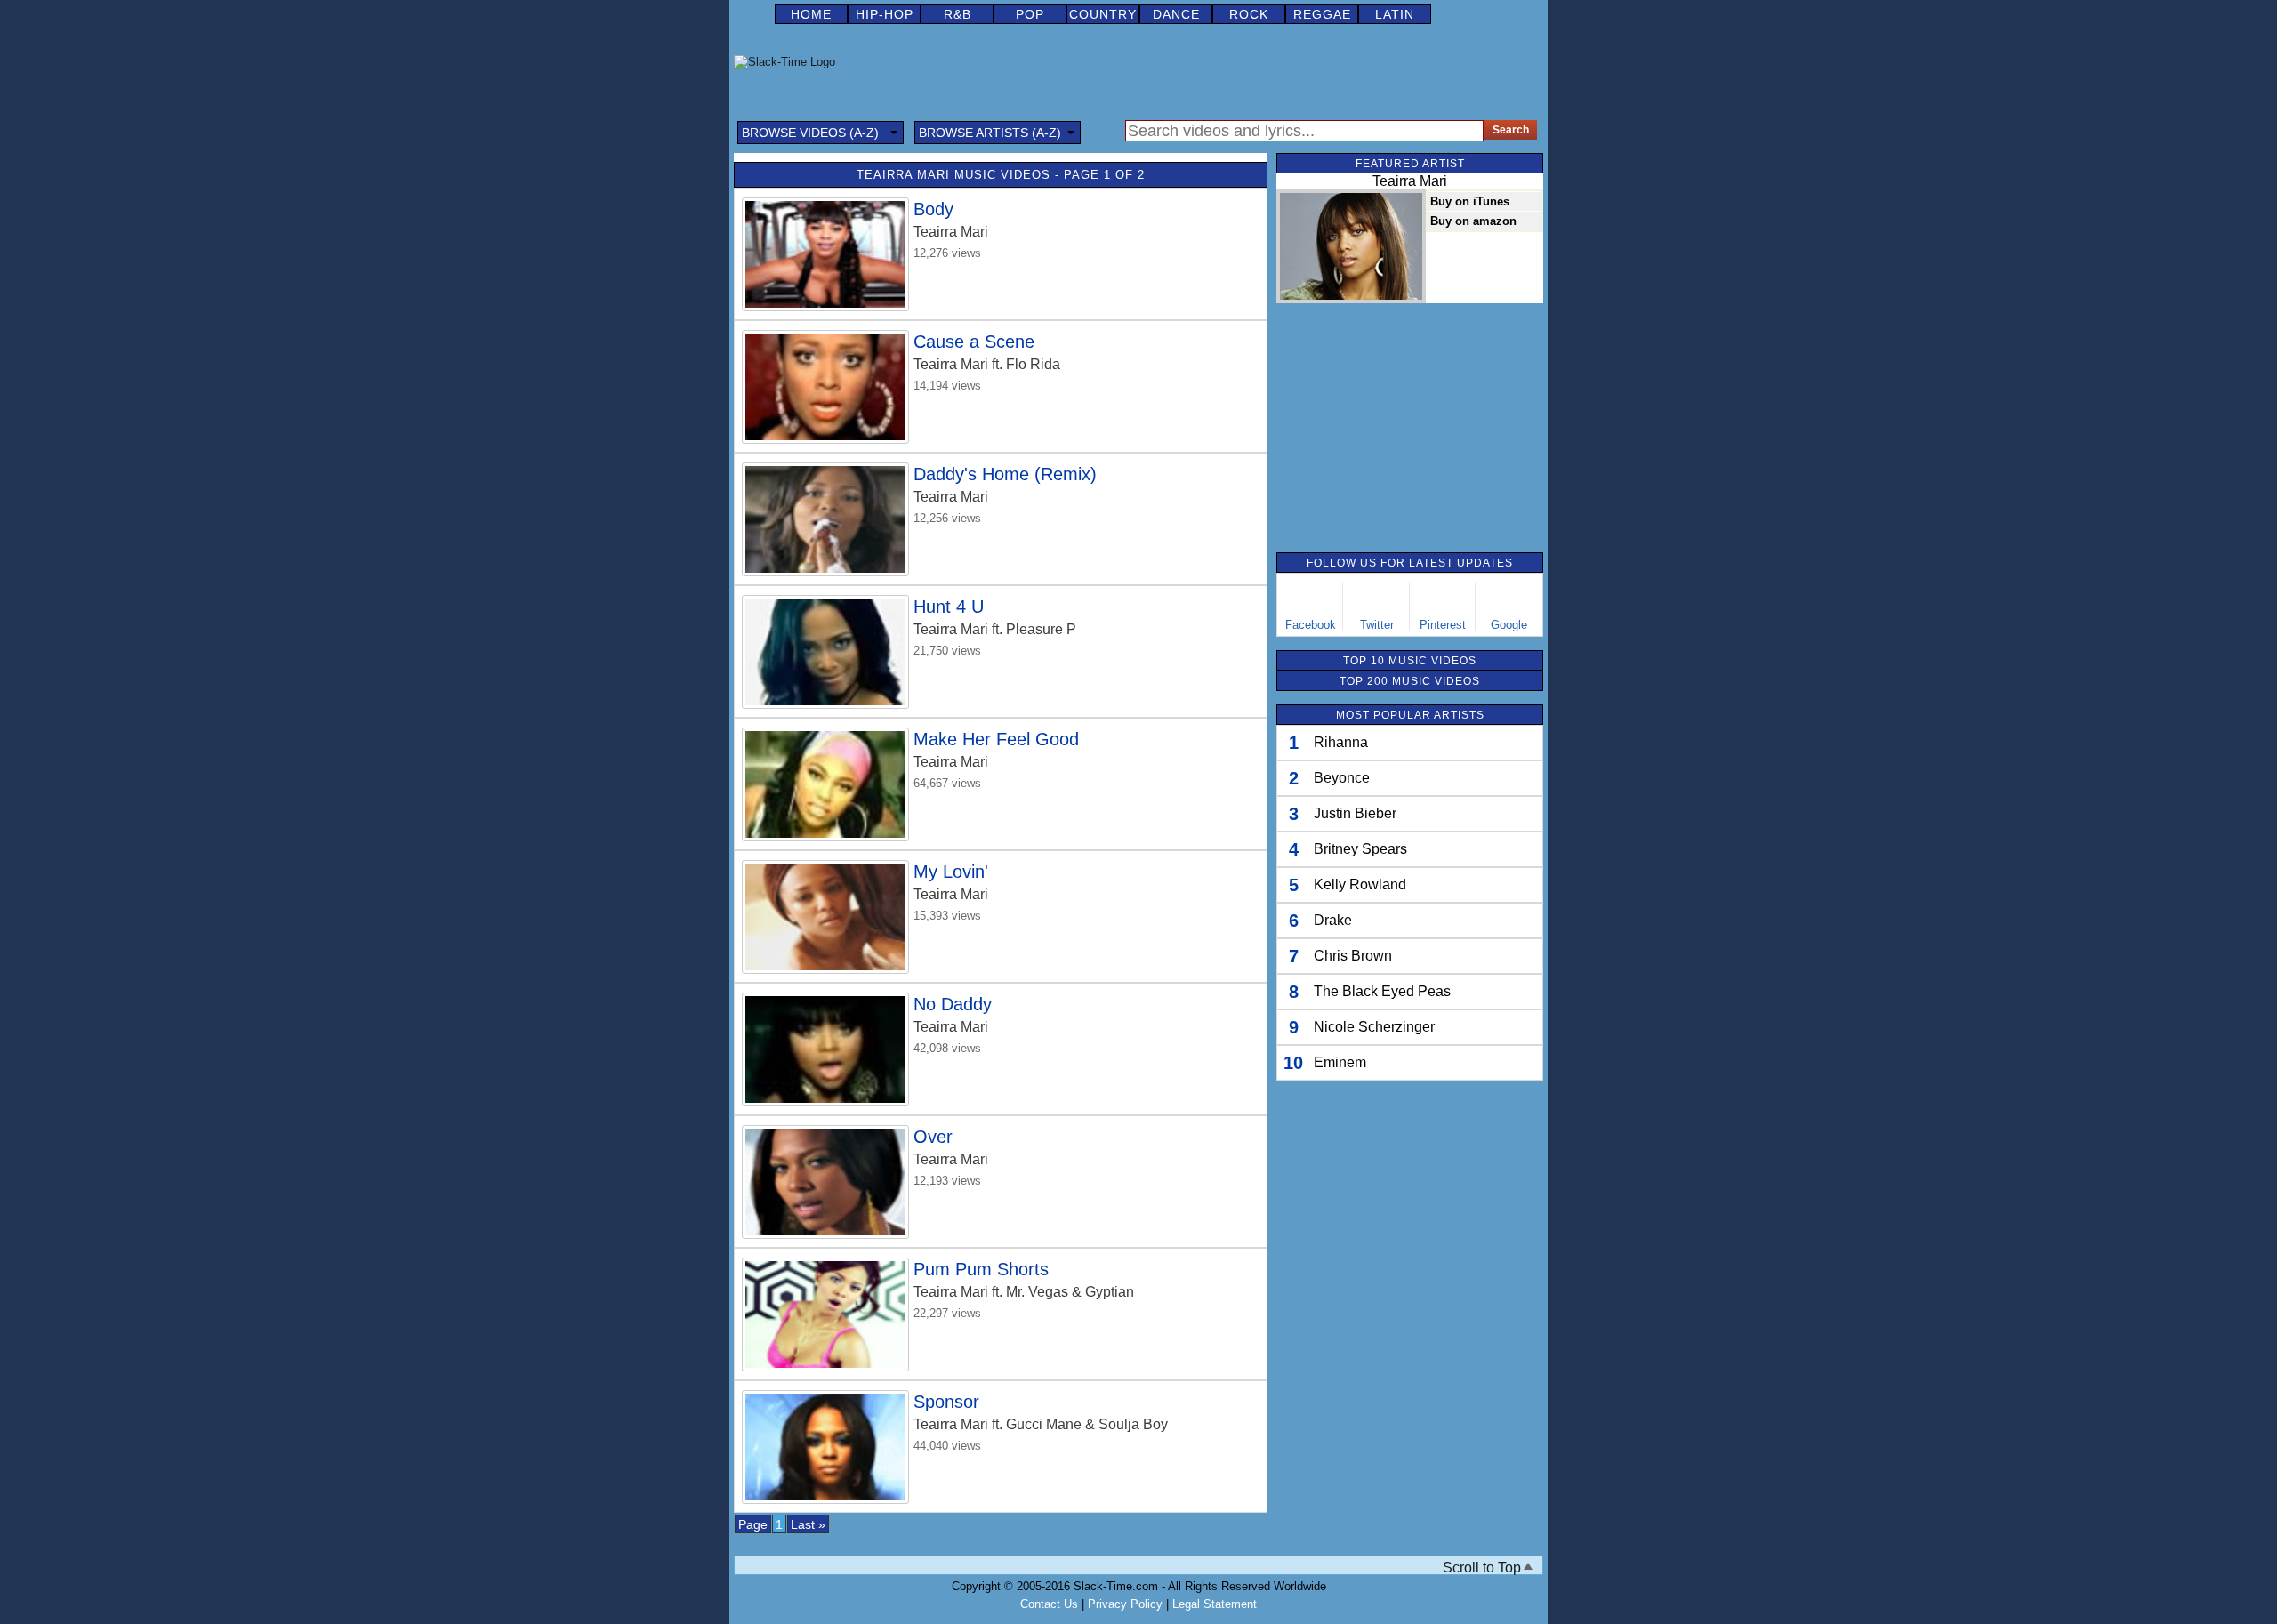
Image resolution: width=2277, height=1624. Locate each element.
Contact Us (1049, 1604)
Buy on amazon (1473, 221)
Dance (1176, 14)
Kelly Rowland (1360, 884)
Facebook (1311, 625)
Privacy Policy (1125, 1604)
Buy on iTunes (1470, 201)
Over (933, 1137)
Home (811, 14)
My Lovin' (951, 872)
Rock (1249, 14)
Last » (808, 1524)
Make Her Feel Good (996, 739)
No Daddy (953, 1004)
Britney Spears (1360, 849)
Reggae (1322, 14)
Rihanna (1341, 742)
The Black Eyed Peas (1382, 991)
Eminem (1340, 1062)
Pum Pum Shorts (981, 1269)
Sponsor (946, 1402)
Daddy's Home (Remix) (1005, 474)
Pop (1030, 14)
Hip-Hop (885, 14)
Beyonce (1342, 778)
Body (933, 209)
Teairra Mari (951, 232)
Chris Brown (1353, 956)
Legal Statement (1215, 1604)
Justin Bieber (1355, 813)
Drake (1333, 920)
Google (1509, 625)
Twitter (1377, 625)
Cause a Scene (974, 342)
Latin (1395, 14)
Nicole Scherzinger (1374, 1027)
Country (1103, 14)
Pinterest (1443, 625)
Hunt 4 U (949, 607)
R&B (957, 14)
